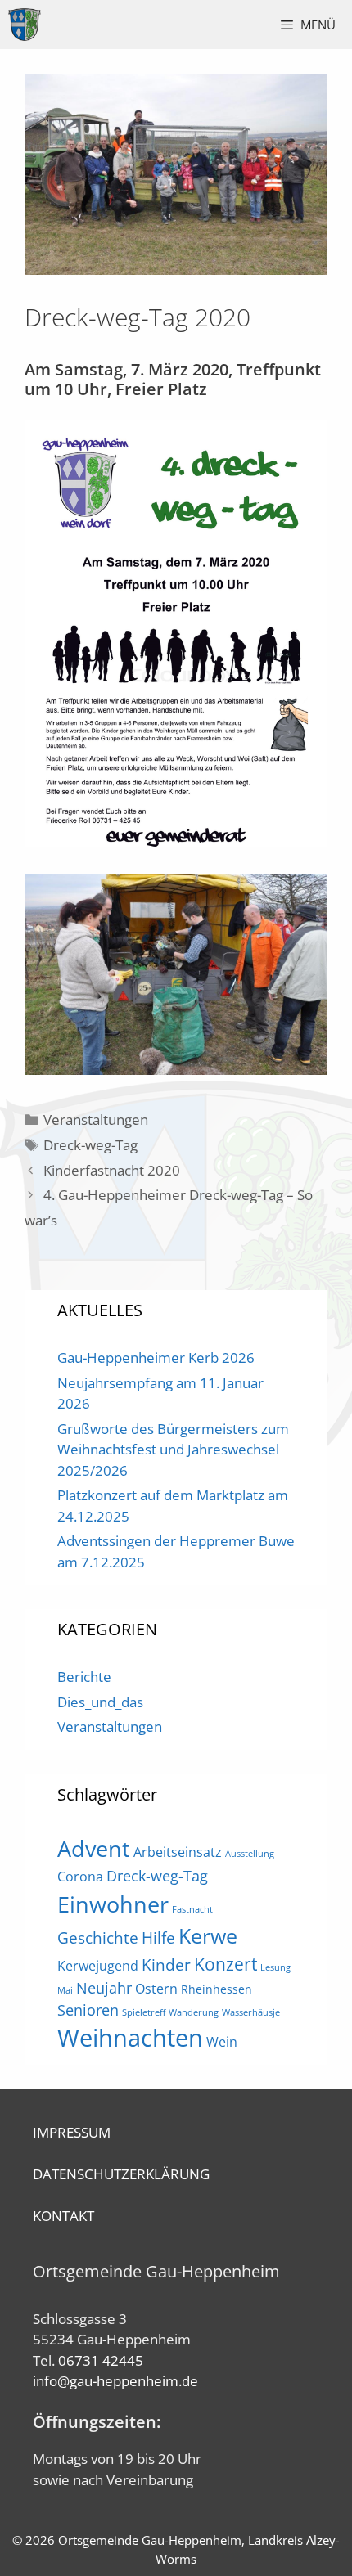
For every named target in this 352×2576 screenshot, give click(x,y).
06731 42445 (101, 2360)
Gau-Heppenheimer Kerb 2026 (156, 1358)
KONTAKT (63, 2216)
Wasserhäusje (251, 2012)
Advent (94, 1848)
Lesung (275, 1967)
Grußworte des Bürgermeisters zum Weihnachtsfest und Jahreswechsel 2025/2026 (173, 1450)
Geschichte (98, 1938)
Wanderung (194, 2012)
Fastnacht (192, 1909)
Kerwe (208, 1936)
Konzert (226, 1964)
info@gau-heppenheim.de (115, 2381)
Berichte (84, 1677)
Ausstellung (250, 1854)
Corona (80, 1877)
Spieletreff (144, 2012)
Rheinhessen (217, 1989)
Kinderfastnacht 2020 (112, 1170)
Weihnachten (130, 2038)
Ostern (156, 1989)
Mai (65, 1990)
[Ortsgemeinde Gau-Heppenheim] (25, 25)
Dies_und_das (100, 1702)
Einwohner (113, 1904)
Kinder (166, 1965)
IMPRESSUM (72, 2132)
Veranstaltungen (96, 1119)
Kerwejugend (98, 1966)
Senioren (88, 2010)
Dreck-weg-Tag (90, 1145)
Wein (222, 2042)
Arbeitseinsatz (178, 1852)
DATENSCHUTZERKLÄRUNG (121, 2174)
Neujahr (104, 1988)
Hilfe (158, 1938)
